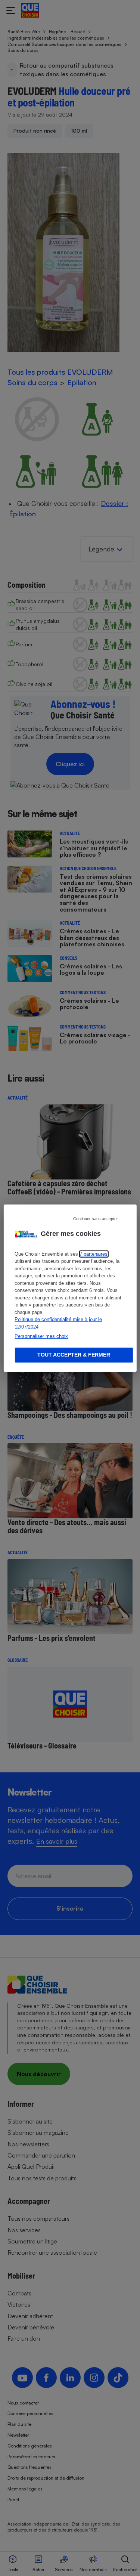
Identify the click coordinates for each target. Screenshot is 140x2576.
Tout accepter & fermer (74, 1355)
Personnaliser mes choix (41, 1336)
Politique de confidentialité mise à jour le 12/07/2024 (58, 1323)
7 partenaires (94, 1254)
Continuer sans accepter (96, 1218)
